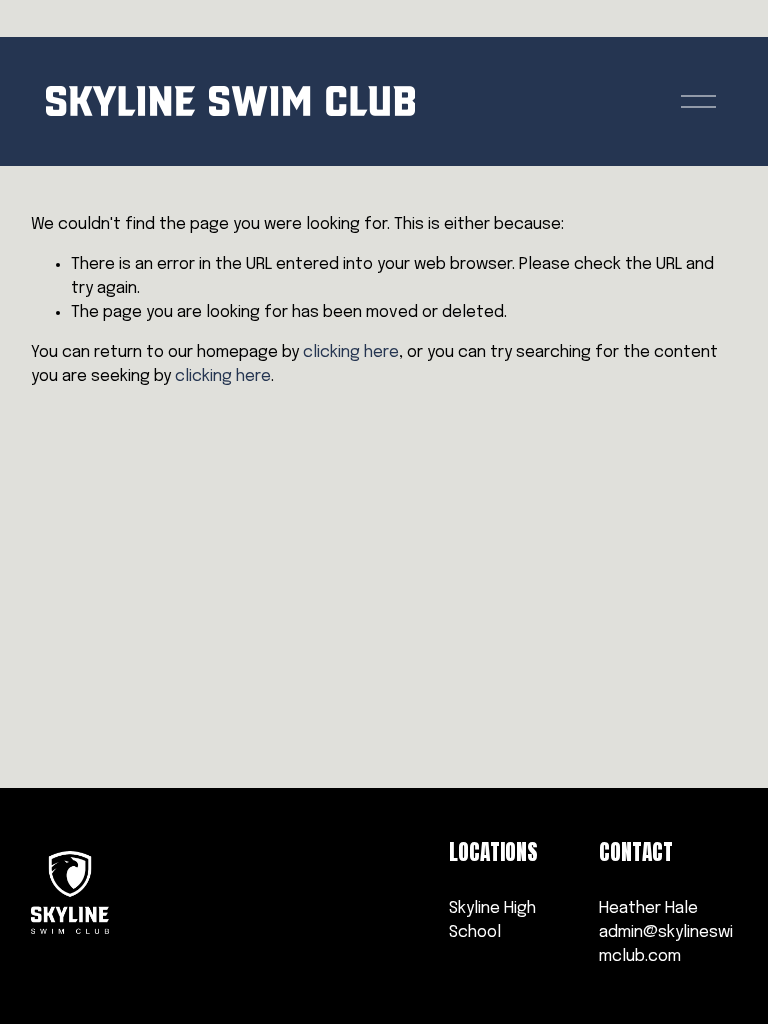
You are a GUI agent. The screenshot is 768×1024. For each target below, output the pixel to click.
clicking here (351, 352)
